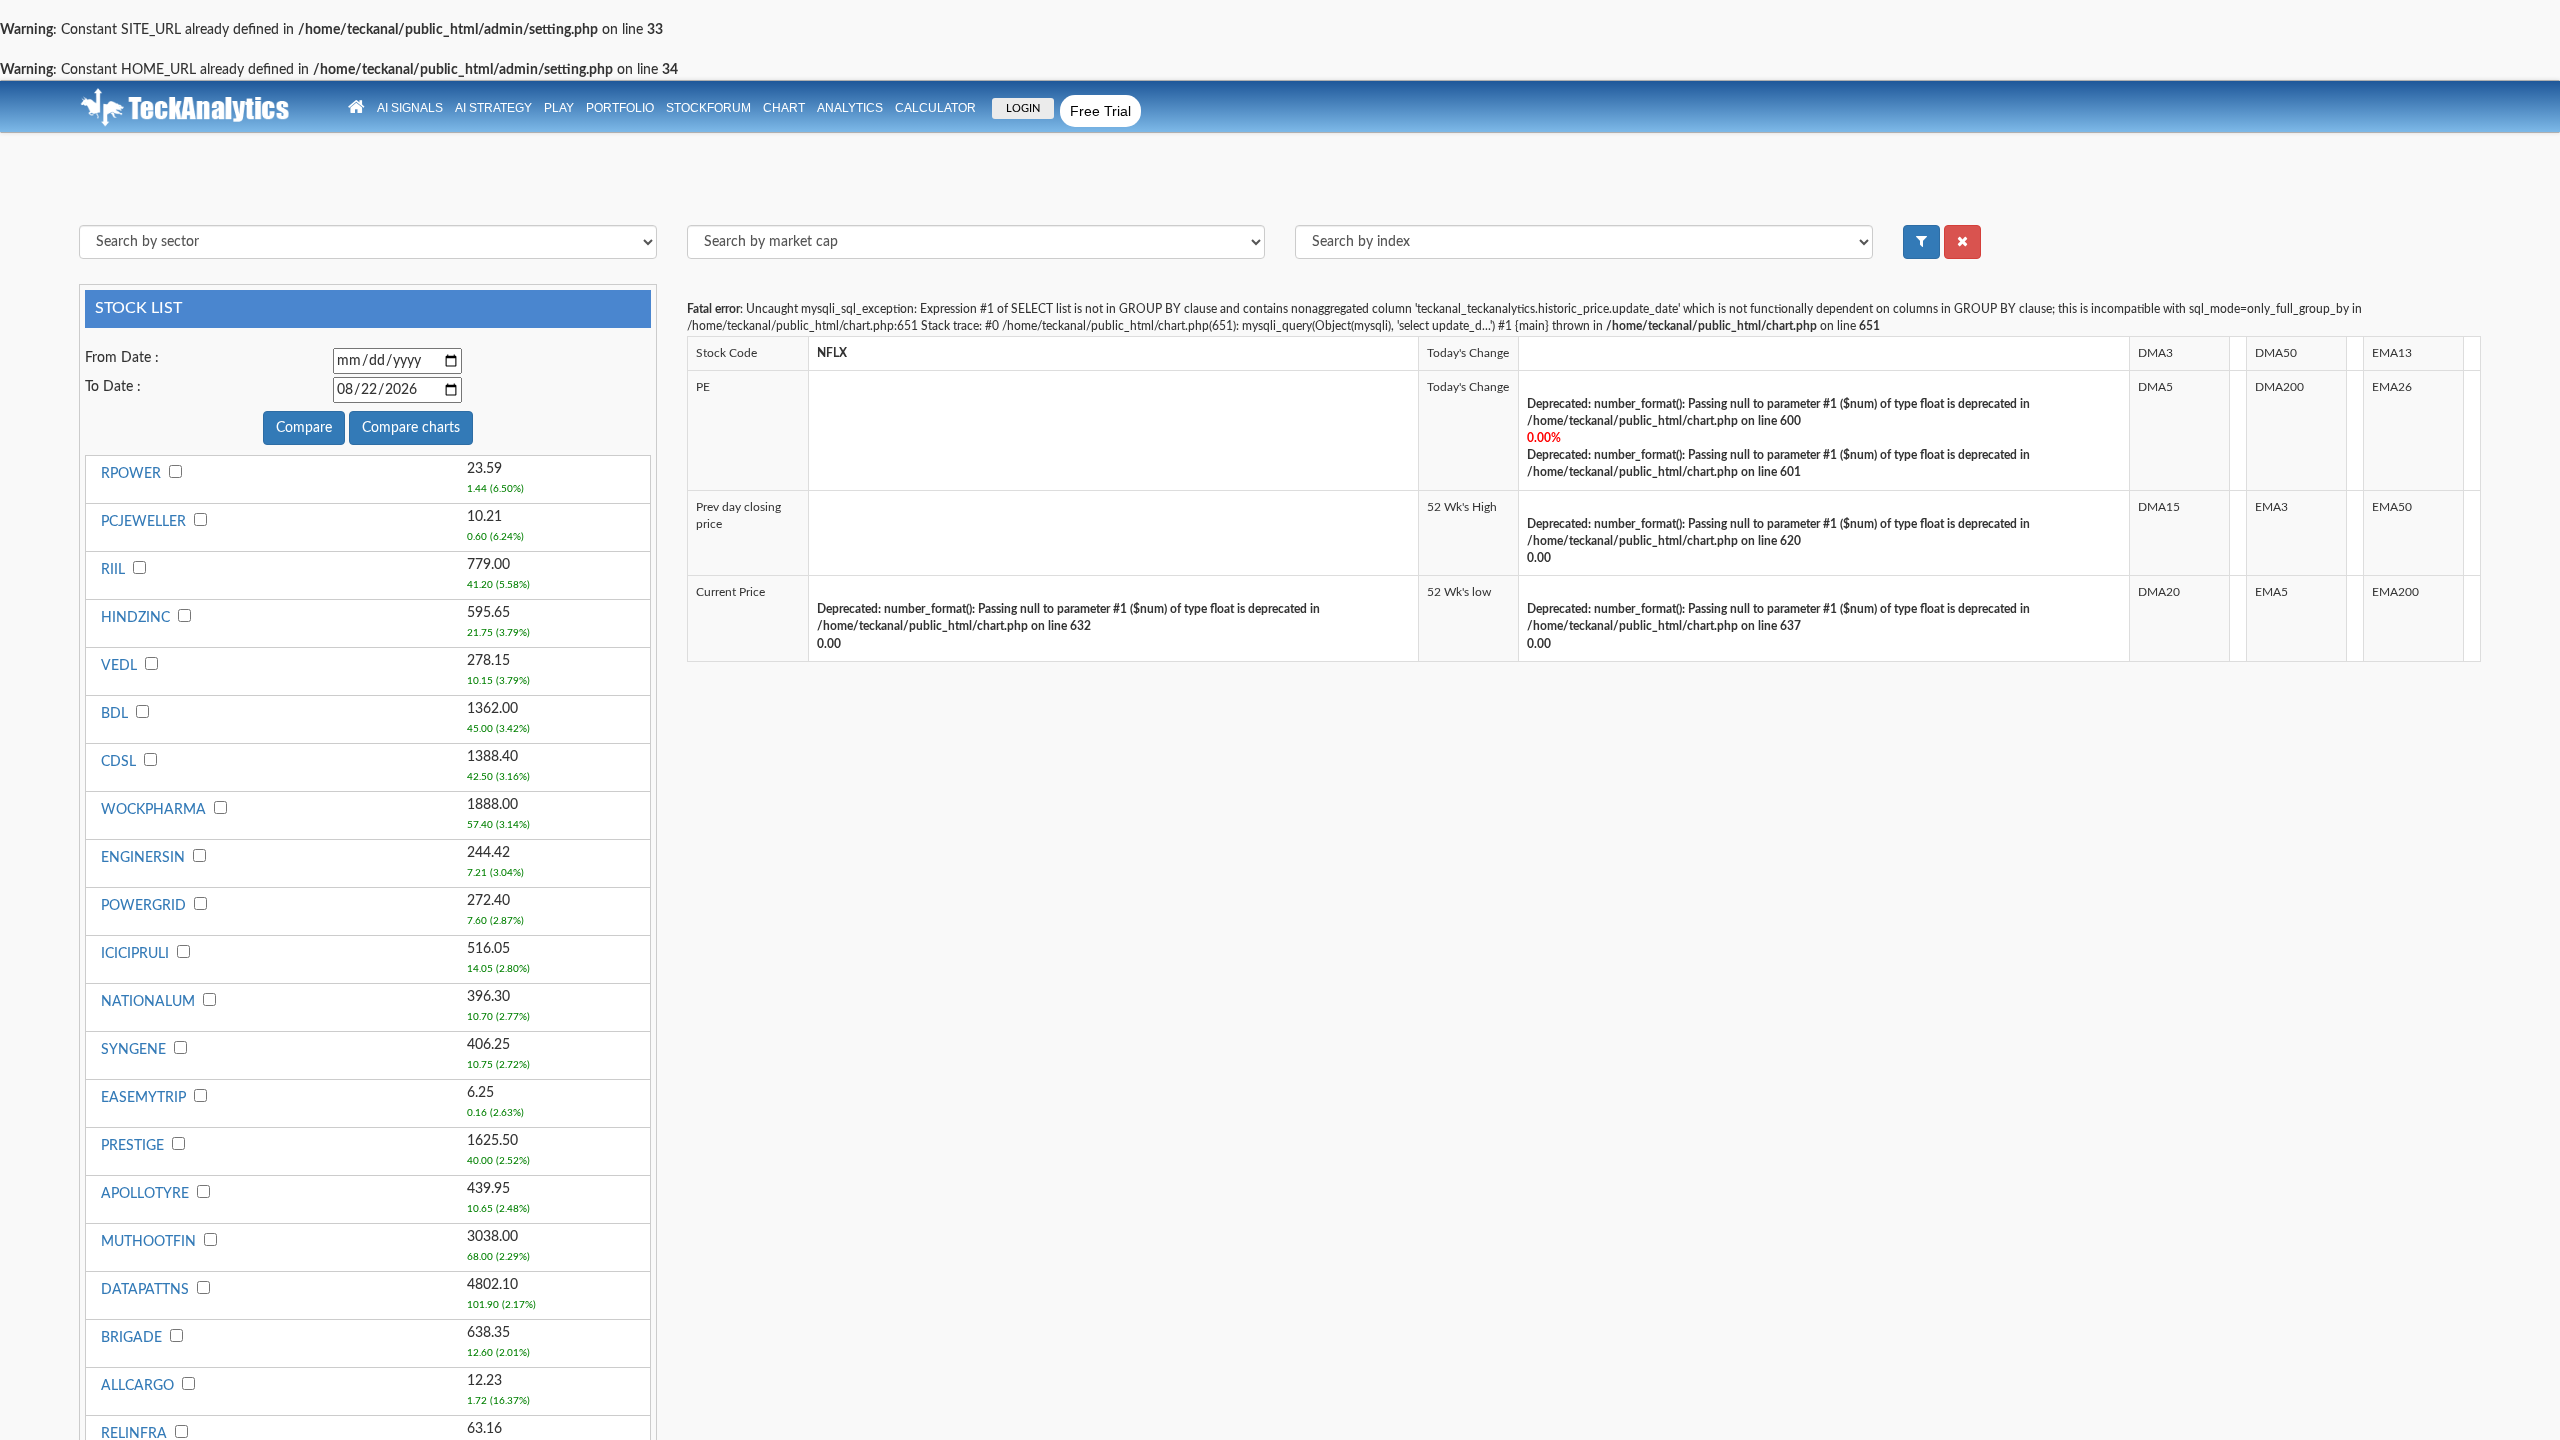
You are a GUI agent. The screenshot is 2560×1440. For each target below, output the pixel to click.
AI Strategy (493, 108)
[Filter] (1921, 242)
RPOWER (131, 474)
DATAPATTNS (145, 1290)
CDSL (118, 762)
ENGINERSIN (143, 858)
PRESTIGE (132, 1146)
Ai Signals (410, 108)
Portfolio (620, 108)
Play (559, 108)
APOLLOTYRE (145, 1194)
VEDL (119, 666)
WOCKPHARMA (153, 810)
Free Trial (1100, 111)
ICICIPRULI (135, 954)
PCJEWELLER (143, 522)
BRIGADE (131, 1338)
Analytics (850, 108)
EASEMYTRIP (143, 1098)
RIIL (113, 570)
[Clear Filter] (1962, 242)
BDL (114, 714)
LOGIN (1023, 108)
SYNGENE (133, 1050)
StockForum (708, 108)
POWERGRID (143, 906)
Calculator (935, 108)
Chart (784, 108)
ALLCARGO (137, 1386)
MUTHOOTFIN (148, 1242)
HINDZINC (135, 618)
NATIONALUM (148, 1002)
